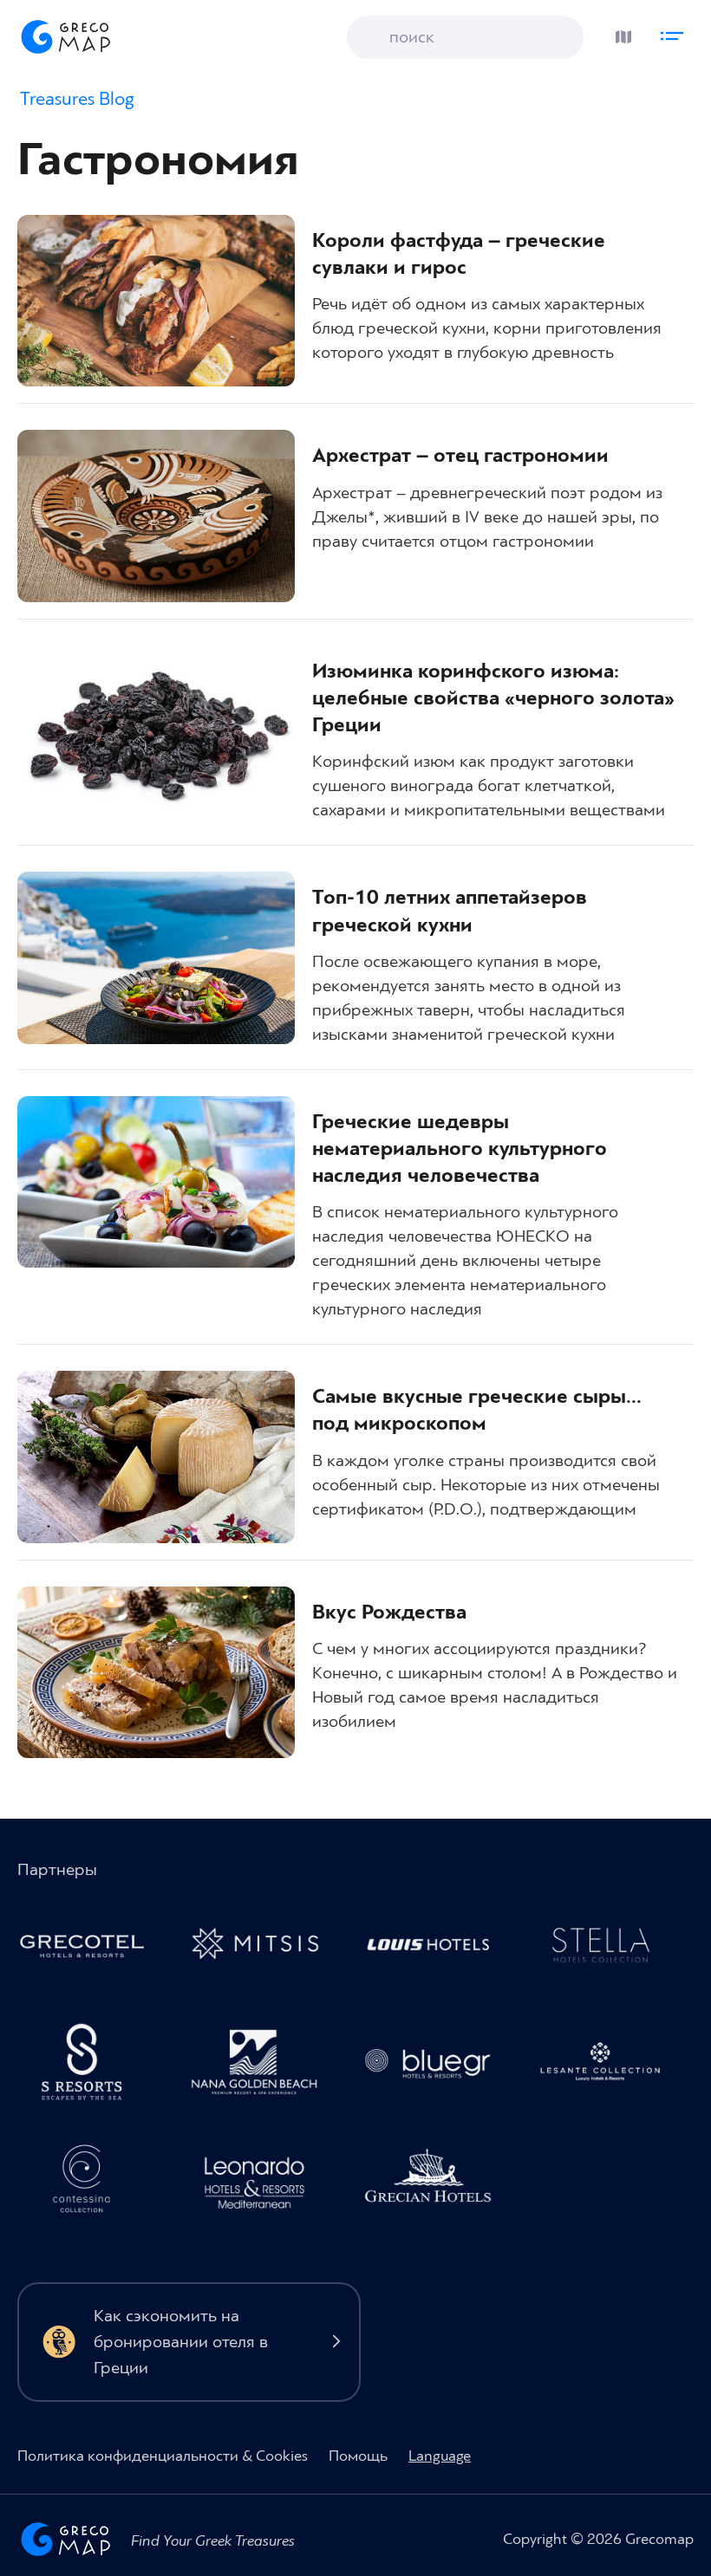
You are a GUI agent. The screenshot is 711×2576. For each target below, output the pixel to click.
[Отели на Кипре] (437, 1949)
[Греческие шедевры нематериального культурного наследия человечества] (156, 1182)
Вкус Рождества (389, 1612)
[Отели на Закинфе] (609, 2067)
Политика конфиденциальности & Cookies (163, 2456)
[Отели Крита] (91, 2067)
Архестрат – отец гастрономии (460, 456)
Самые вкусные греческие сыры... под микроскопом (477, 1410)
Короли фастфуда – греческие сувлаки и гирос (459, 254)
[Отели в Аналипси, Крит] (609, 1949)
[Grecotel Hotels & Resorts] (91, 1949)
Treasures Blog (77, 99)
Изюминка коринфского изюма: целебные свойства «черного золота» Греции (493, 698)
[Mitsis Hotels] (263, 1949)
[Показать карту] (619, 32)
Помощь (358, 2456)
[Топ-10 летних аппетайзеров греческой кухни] (156, 957)
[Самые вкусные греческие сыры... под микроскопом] (156, 1457)
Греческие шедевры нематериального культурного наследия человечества (460, 1149)
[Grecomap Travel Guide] (64, 36)
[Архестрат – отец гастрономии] (156, 516)
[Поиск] (373, 39)
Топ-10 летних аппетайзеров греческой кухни (450, 911)
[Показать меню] (676, 32)
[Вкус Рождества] (156, 1672)
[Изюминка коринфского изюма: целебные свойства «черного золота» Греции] (156, 731)
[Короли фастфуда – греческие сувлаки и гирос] (156, 301)
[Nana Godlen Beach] (263, 2067)
